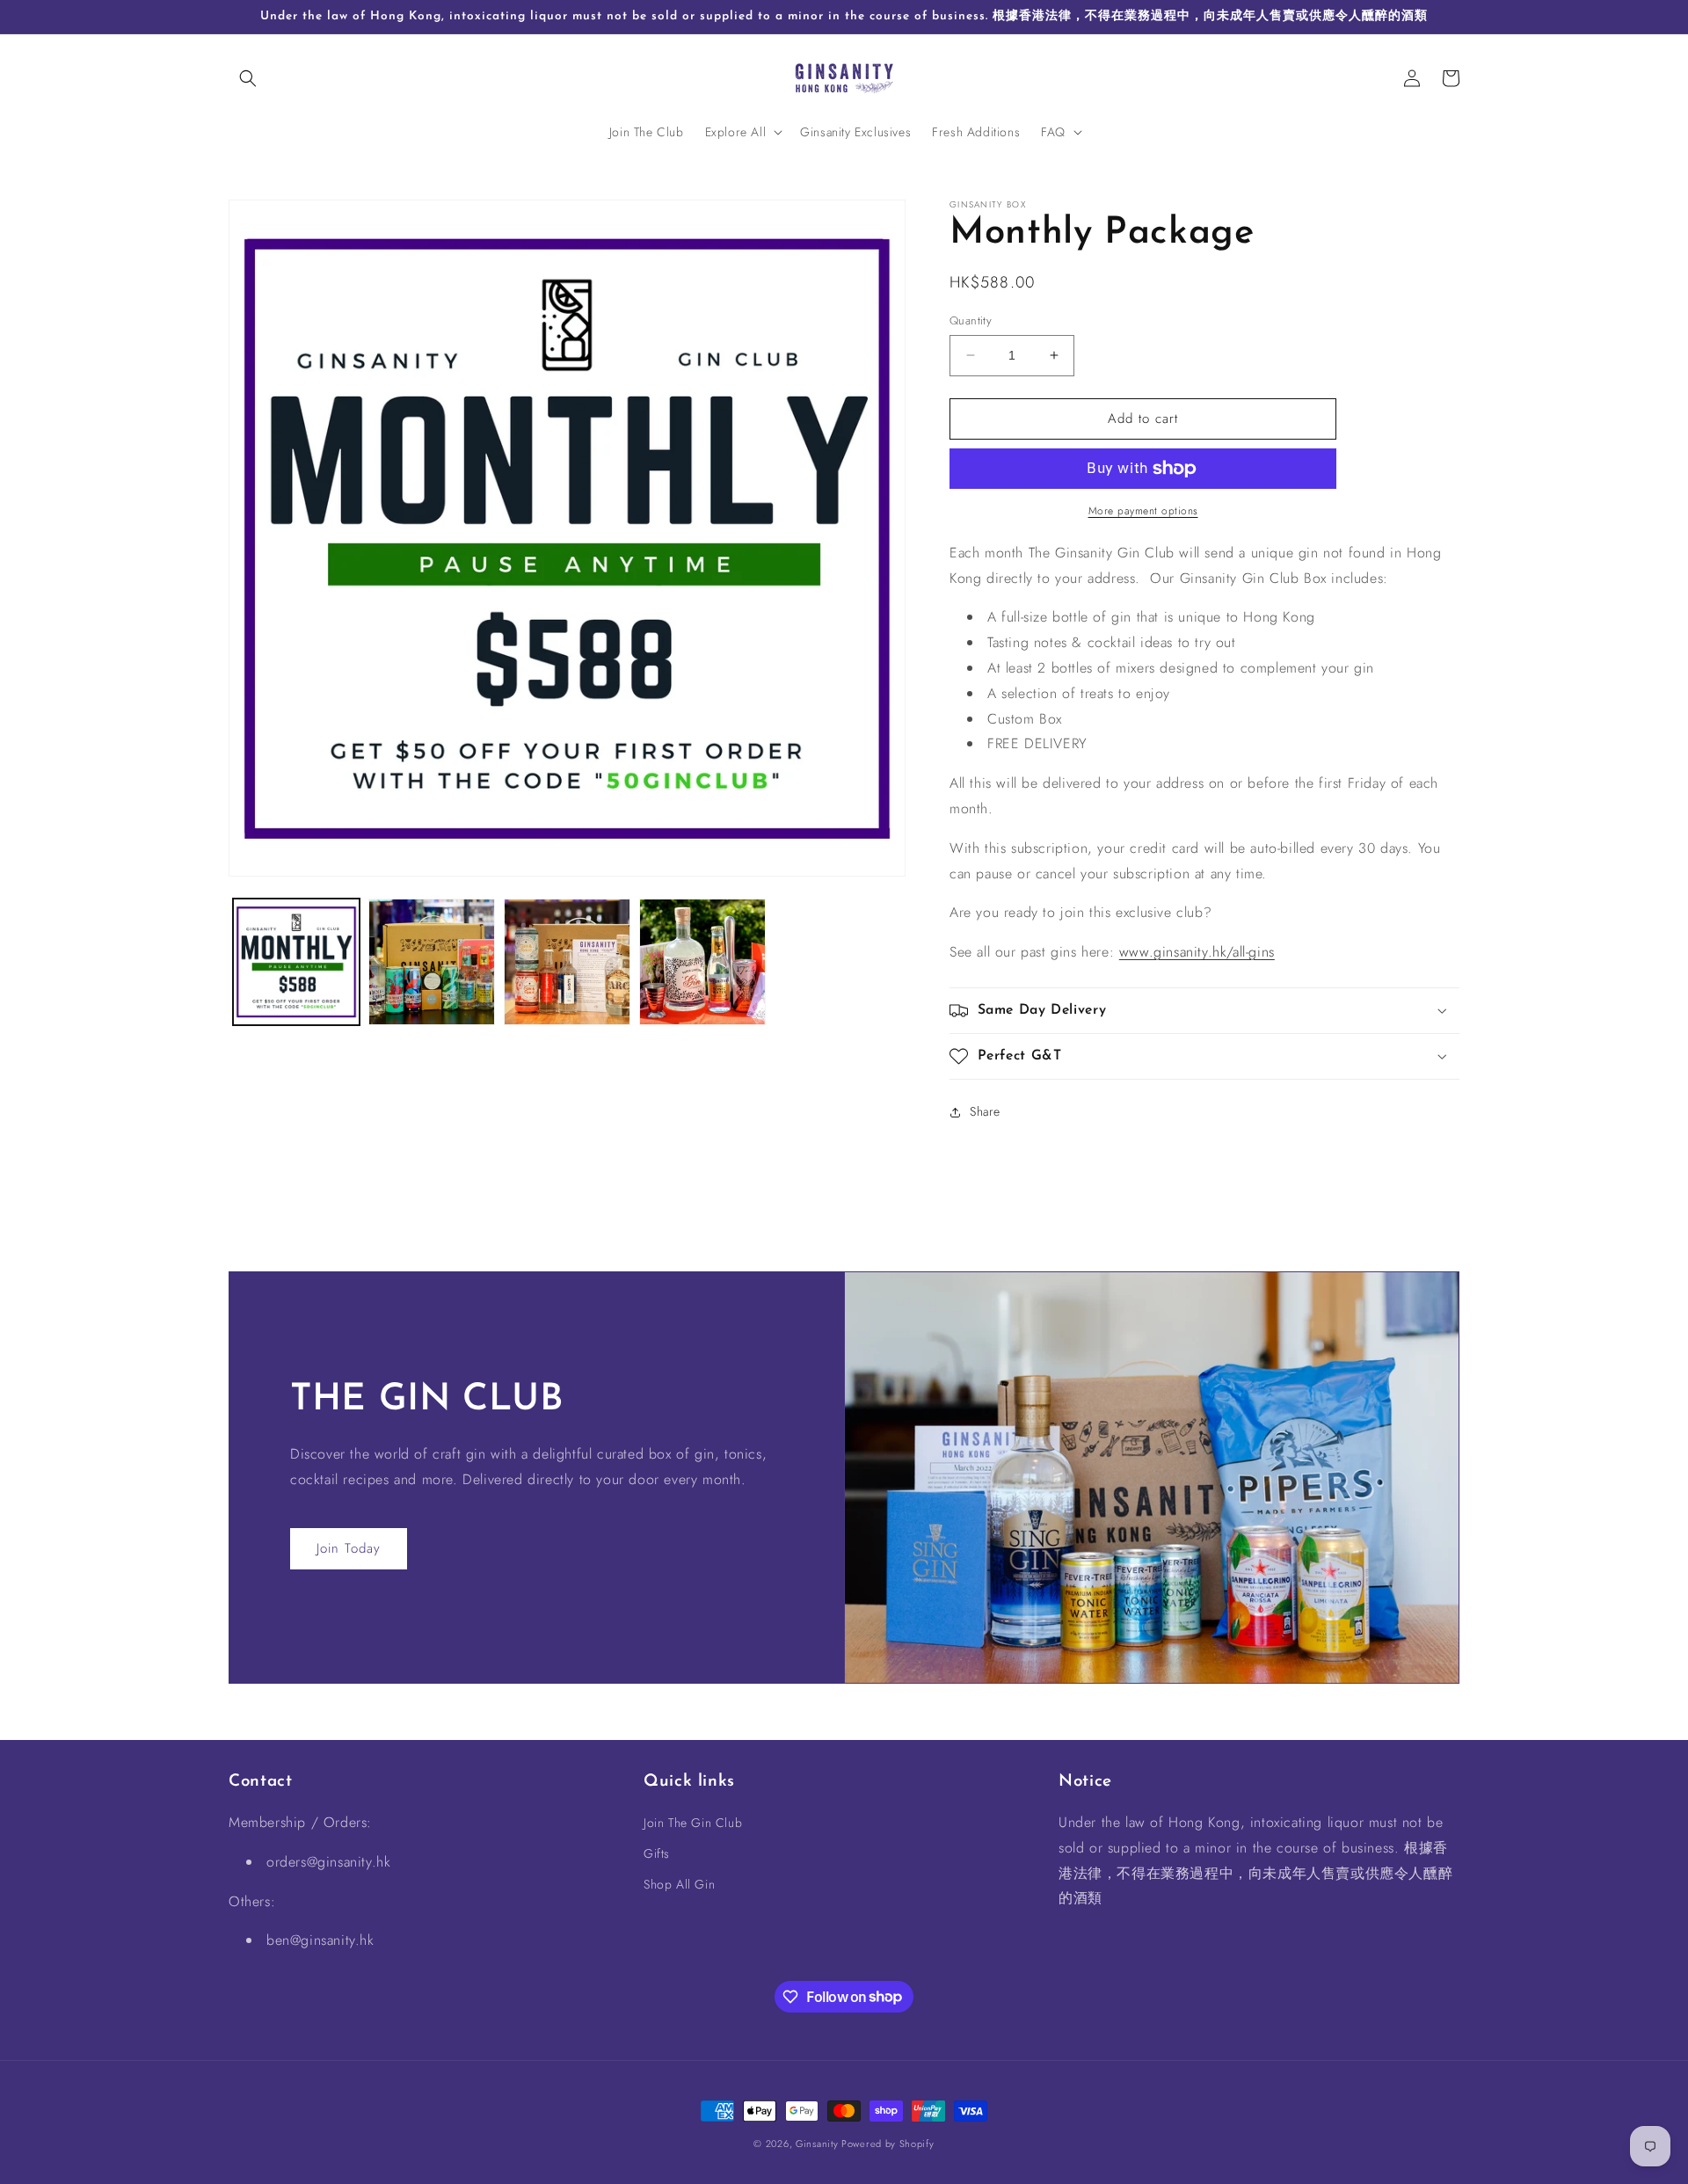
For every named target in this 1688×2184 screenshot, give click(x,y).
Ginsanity (819, 2144)
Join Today (349, 1548)
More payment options (1143, 511)
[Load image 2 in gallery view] (432, 962)
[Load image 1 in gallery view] (296, 962)
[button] (248, 78)
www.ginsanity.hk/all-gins (1197, 952)
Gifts (657, 1854)
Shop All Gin (679, 1885)
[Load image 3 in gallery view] (567, 962)
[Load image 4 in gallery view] (702, 962)
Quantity (971, 320)
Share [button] (985, 1111)
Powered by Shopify (888, 2144)
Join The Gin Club (693, 1823)
